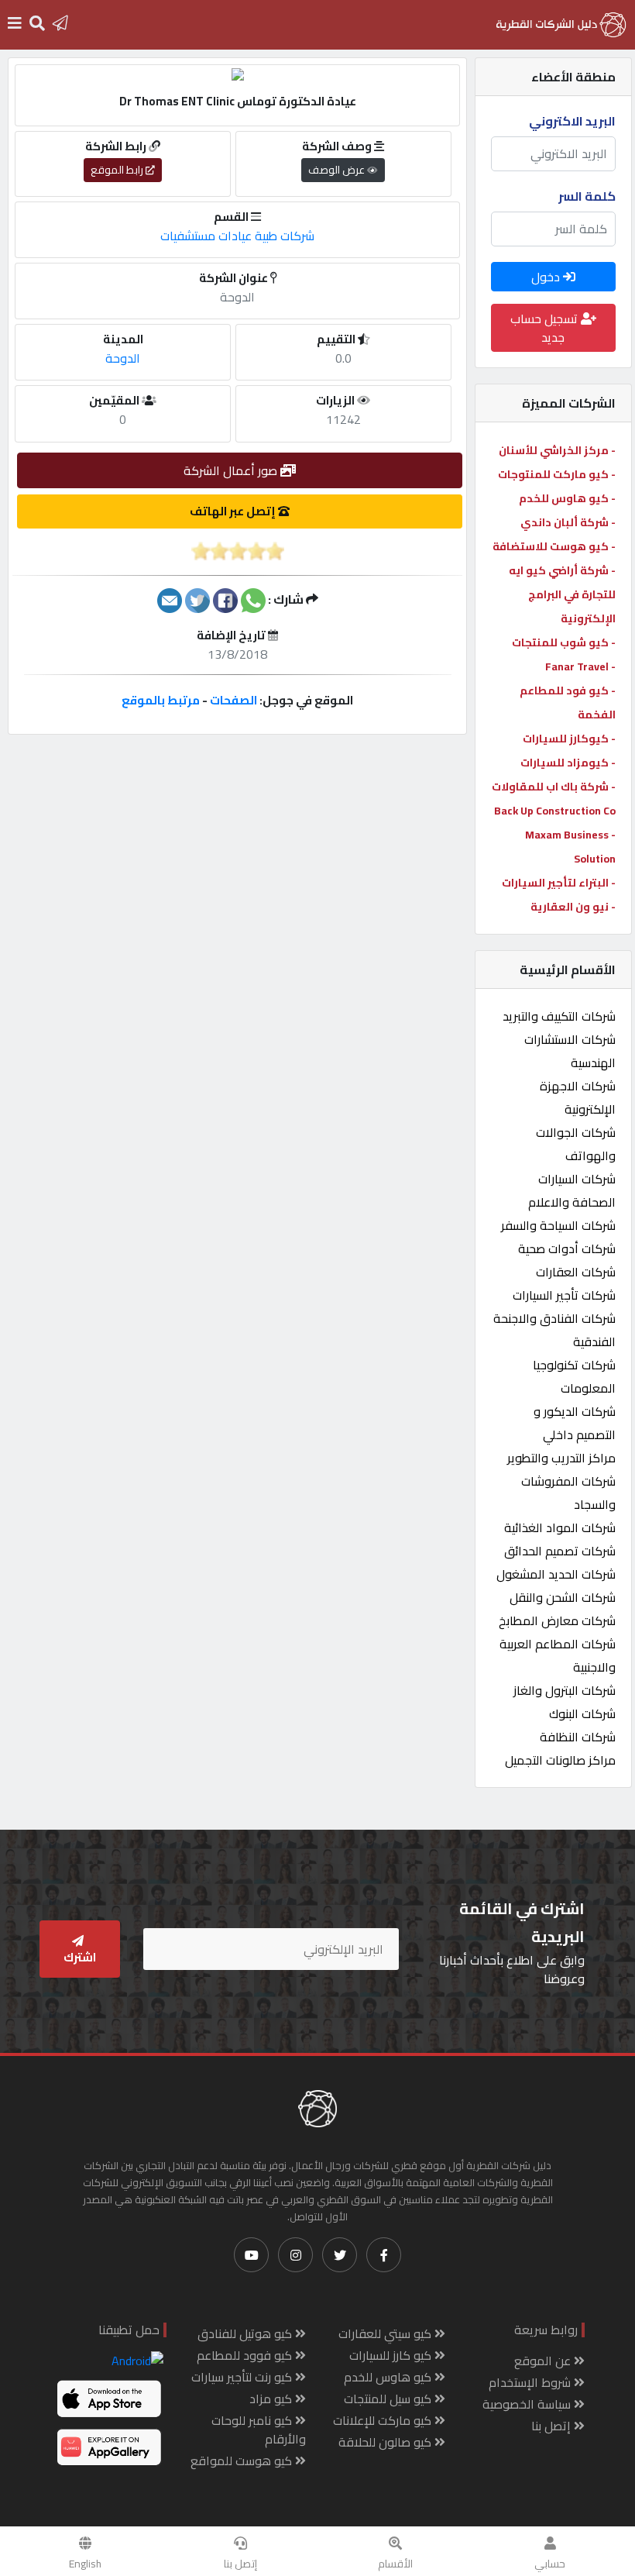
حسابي (550, 2564)
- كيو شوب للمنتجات (564, 642)
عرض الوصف (338, 170)
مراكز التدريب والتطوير (561, 1458)
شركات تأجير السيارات (564, 1295)
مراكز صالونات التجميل (560, 1760)
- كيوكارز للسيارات (569, 739)
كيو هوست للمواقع (243, 2461)
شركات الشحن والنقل (563, 1597)
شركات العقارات (576, 1272)
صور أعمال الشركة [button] (232, 470)
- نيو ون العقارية (573, 907)
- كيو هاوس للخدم (567, 498)
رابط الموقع (118, 170)
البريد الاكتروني (572, 121)
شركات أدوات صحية (567, 1248)
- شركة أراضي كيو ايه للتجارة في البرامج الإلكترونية (562, 594)
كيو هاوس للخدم (389, 2377)
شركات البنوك (582, 1713)
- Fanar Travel (580, 666)
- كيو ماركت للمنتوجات (557, 474)
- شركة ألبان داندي (568, 522)
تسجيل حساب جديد (546, 328)
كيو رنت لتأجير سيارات (243, 2377)
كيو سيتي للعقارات (386, 2333)
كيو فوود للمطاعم (246, 2355)
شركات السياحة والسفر (558, 1225)
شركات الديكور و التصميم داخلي (575, 1423)
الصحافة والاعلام (572, 1202)
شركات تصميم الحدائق (560, 1551)
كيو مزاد (272, 2399)
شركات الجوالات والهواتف (576, 1144)
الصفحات (233, 700)
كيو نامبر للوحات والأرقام (259, 2430)
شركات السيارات (577, 1179)
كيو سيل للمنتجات (389, 2399)
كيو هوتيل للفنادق (246, 2333)
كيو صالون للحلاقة (386, 2442)
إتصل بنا (240, 2564)
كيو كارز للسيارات (392, 2355)
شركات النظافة (578, 1737)
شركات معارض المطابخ (557, 1620)
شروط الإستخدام (531, 2382)
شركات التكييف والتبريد (559, 1016)
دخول (547, 277)
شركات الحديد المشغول (556, 1574)
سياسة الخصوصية (528, 2404)
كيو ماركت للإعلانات (384, 2420)
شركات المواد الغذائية (560, 1527)
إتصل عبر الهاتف (234, 511)
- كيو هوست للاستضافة (554, 546)
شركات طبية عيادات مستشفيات (237, 236)
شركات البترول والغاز (565, 1690)
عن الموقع (544, 2361)
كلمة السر (587, 196)
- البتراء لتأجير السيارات (559, 883)
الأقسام (395, 2564)
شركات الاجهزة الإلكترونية (578, 1097)
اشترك (80, 1957)
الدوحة (123, 358)
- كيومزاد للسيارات (568, 763)
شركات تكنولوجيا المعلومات (574, 1376)
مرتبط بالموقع (161, 700)
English (85, 2564)
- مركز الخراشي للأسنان (557, 450)
